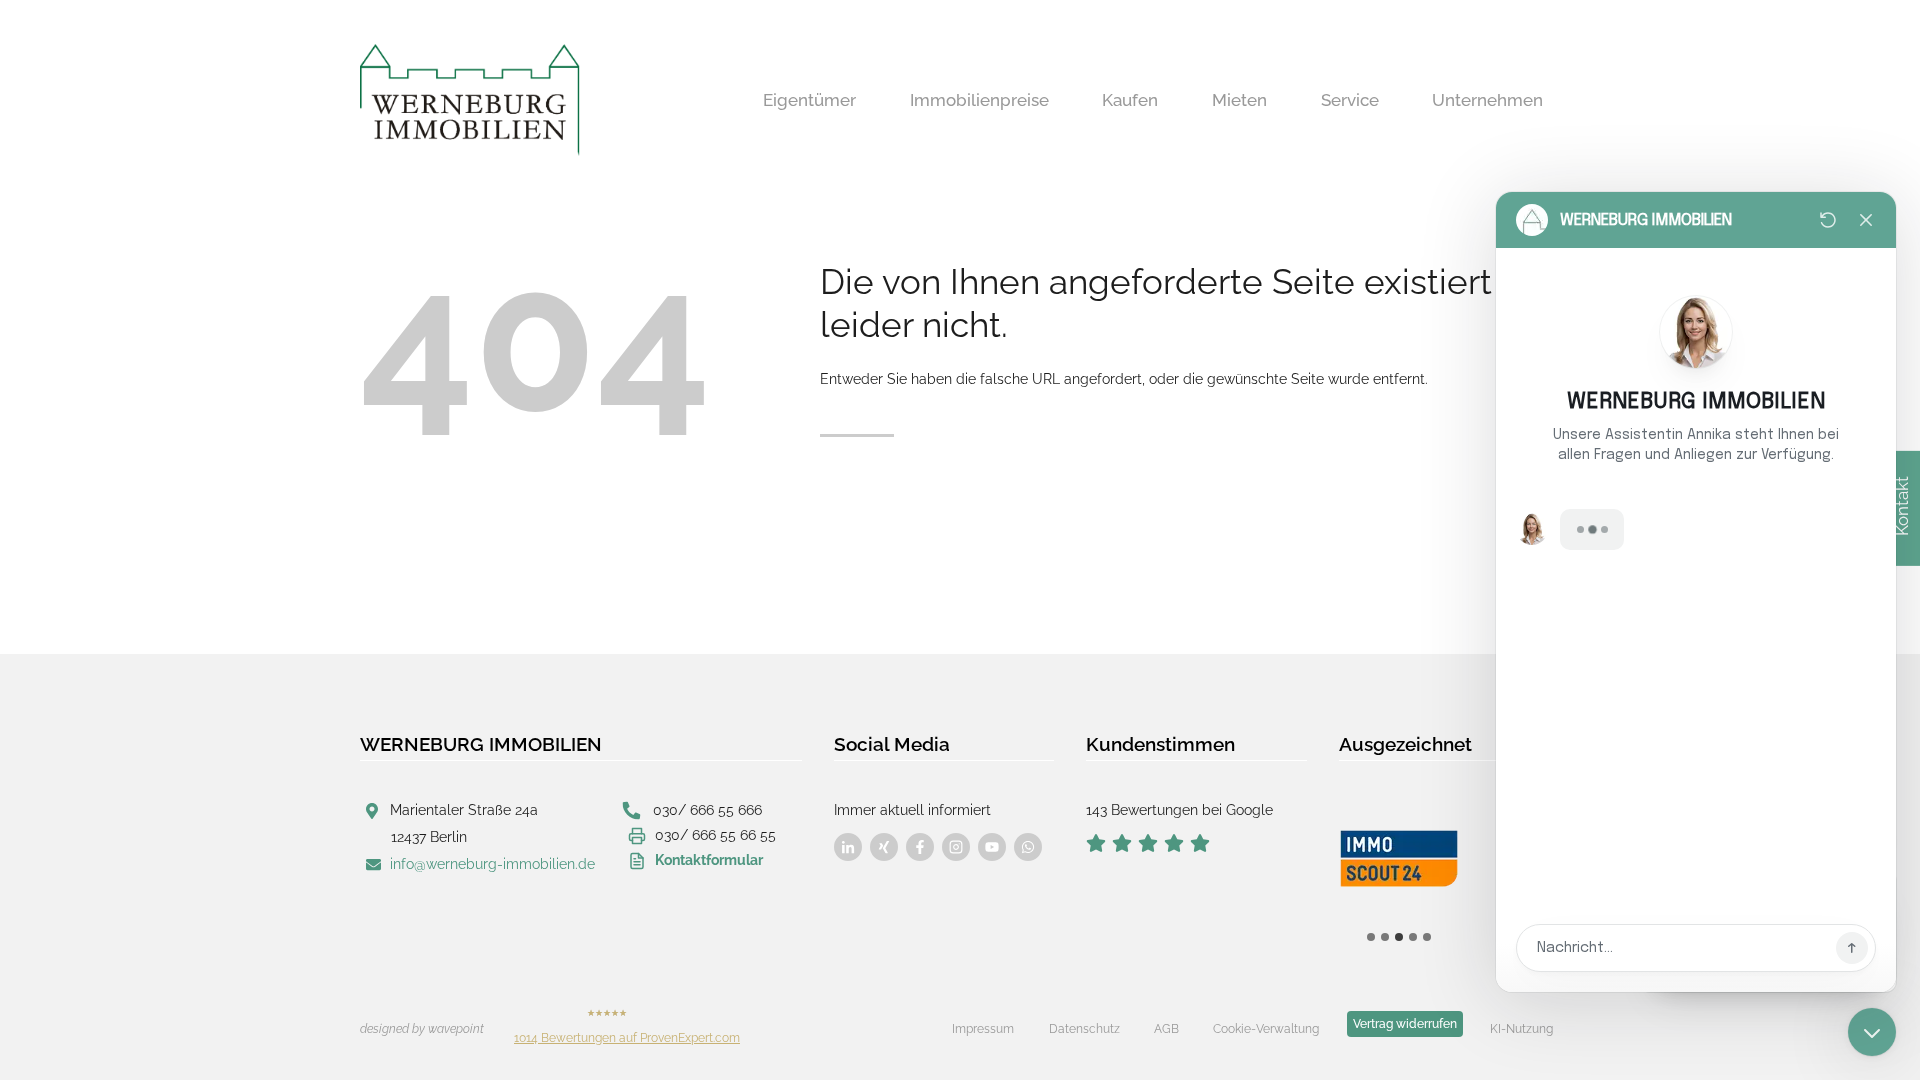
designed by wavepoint (422, 1029)
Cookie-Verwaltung (1266, 1029)
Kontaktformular (709, 860)
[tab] (1371, 937)
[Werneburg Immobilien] (470, 100)
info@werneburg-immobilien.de (492, 864)
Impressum (983, 1029)
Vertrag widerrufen (1405, 1024)
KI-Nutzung (1521, 1029)
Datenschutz (1084, 1029)
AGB (1166, 1029)
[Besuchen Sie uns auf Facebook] (848, 847)
